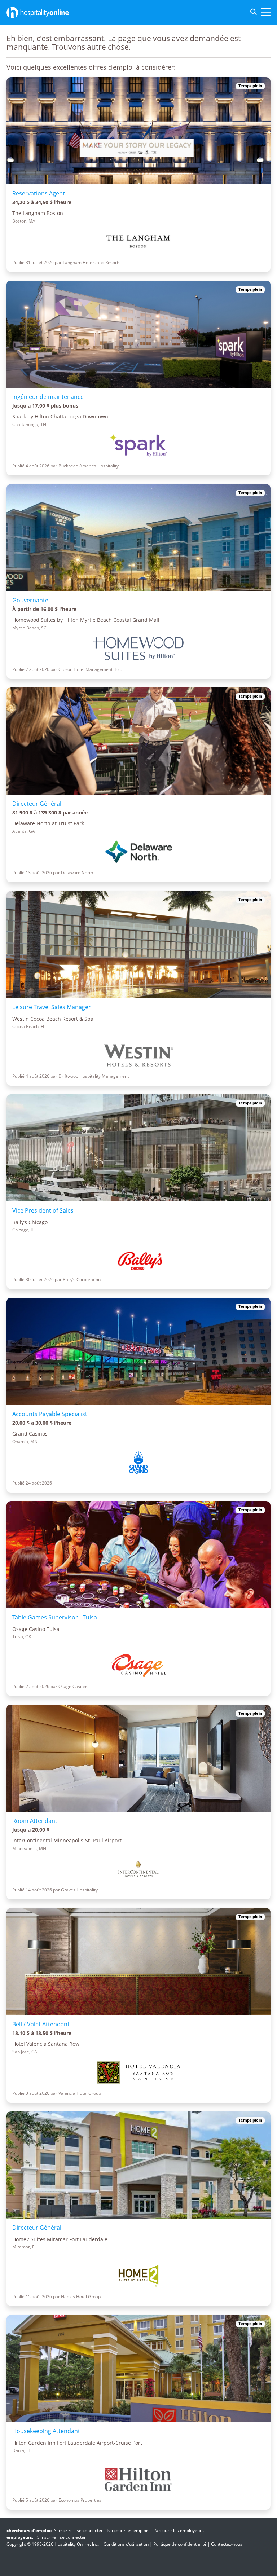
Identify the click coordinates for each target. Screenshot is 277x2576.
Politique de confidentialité (180, 2544)
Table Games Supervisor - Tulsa (55, 1617)
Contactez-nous (227, 2544)
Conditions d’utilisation (126, 2544)
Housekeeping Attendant (46, 2431)
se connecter (90, 2530)
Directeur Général (37, 804)
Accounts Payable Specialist (50, 1414)
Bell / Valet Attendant (41, 2024)
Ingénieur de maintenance (48, 397)
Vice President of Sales (43, 1210)
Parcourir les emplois (128, 2530)
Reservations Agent (39, 193)
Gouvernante (30, 600)
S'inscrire (63, 2530)
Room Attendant (35, 1821)
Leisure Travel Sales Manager (52, 1007)
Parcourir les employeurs (179, 2530)
